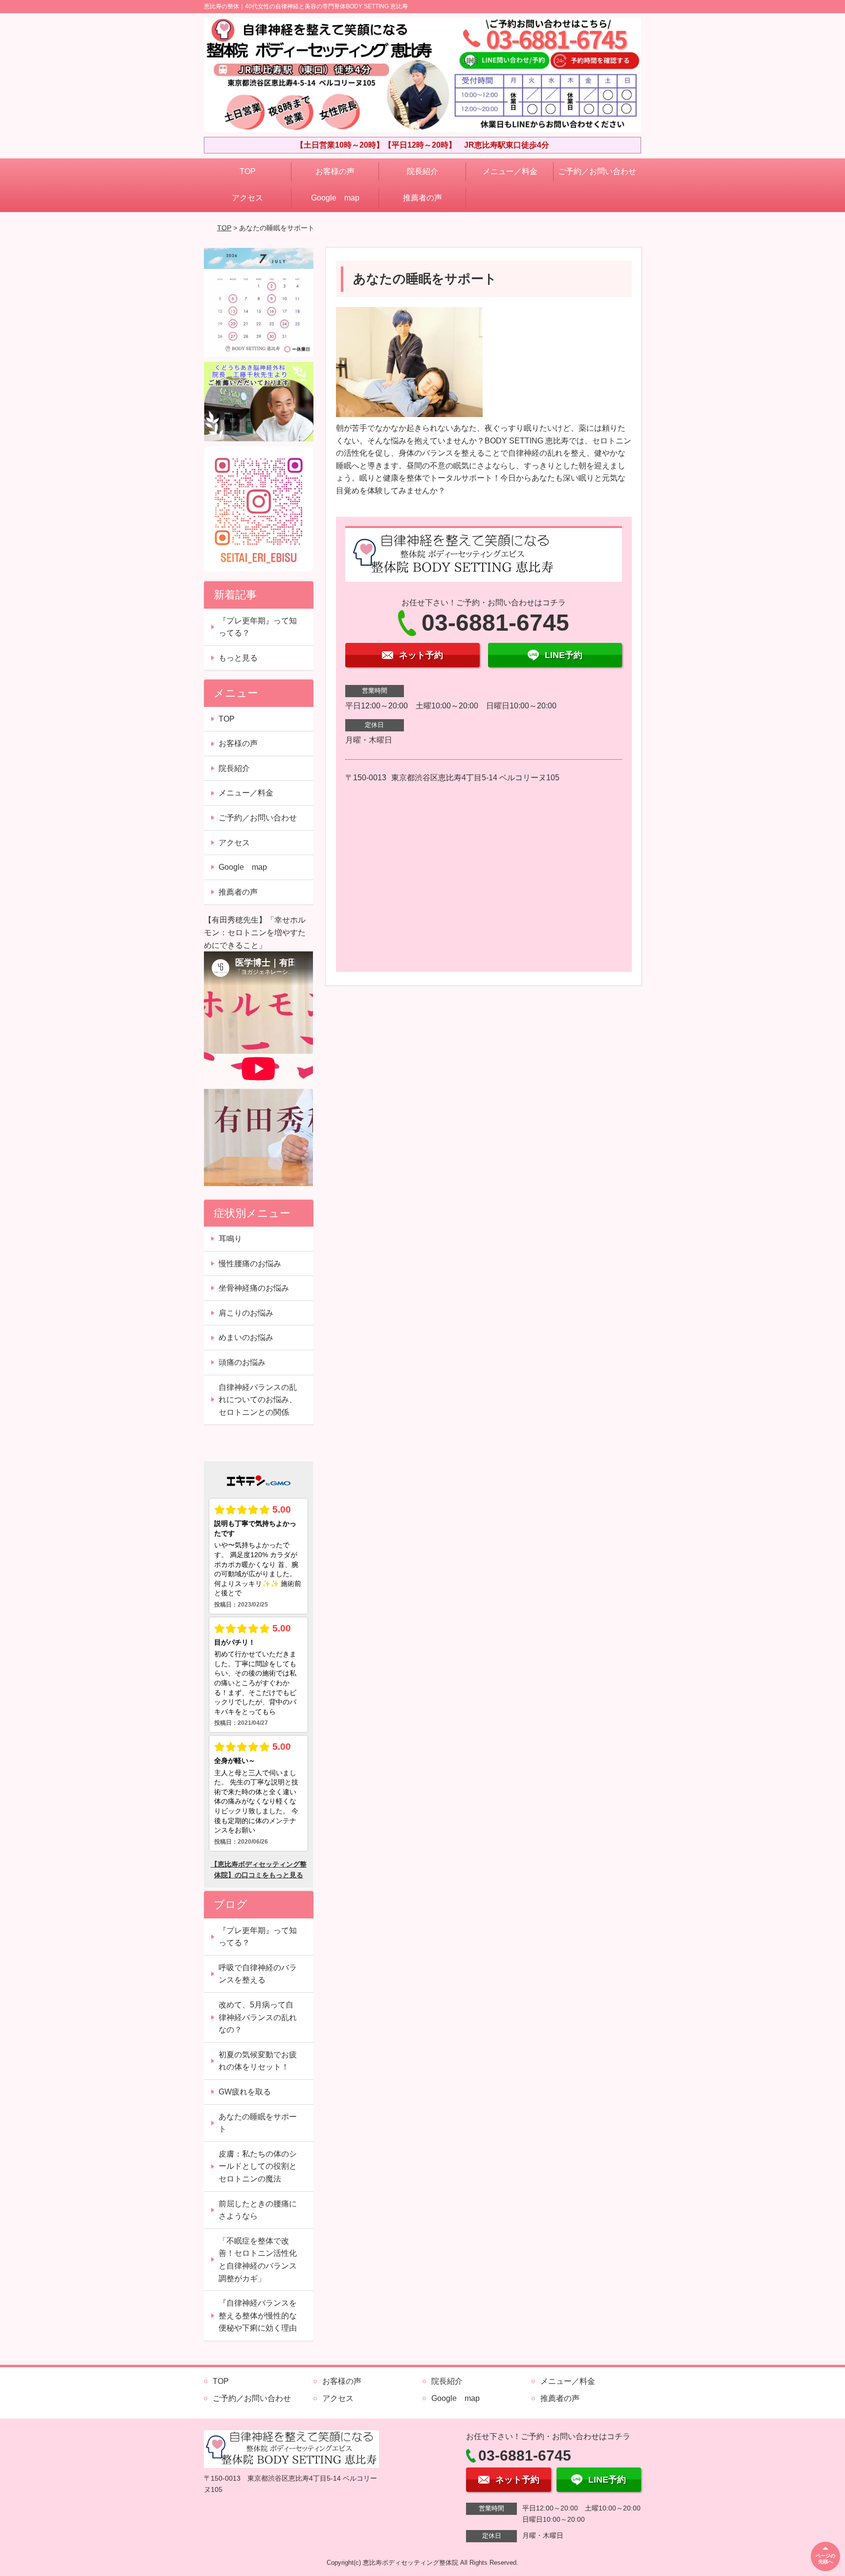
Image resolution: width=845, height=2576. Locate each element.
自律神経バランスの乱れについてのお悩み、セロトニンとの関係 (258, 1400)
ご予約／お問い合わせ (597, 171)
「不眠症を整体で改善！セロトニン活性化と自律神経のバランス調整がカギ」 (258, 2260)
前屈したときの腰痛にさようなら (258, 2210)
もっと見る (238, 658)
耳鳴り (230, 1239)
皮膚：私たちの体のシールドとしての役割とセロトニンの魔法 (258, 2166)
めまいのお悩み (246, 1337)
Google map (335, 198)
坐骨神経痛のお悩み (254, 1288)
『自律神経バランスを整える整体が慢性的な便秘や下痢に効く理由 (258, 2315)
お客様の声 (335, 171)
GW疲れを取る (245, 2092)
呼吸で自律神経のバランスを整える (258, 1974)
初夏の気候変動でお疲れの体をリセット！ (258, 2061)
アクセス (247, 198)
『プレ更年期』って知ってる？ (258, 627)
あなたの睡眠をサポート (258, 2123)
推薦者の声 (422, 198)
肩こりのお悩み (246, 1313)
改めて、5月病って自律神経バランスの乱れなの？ (258, 2017)
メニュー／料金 (510, 171)
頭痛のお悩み (242, 1362)
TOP (248, 171)
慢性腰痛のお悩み (250, 1264)
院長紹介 (422, 171)
